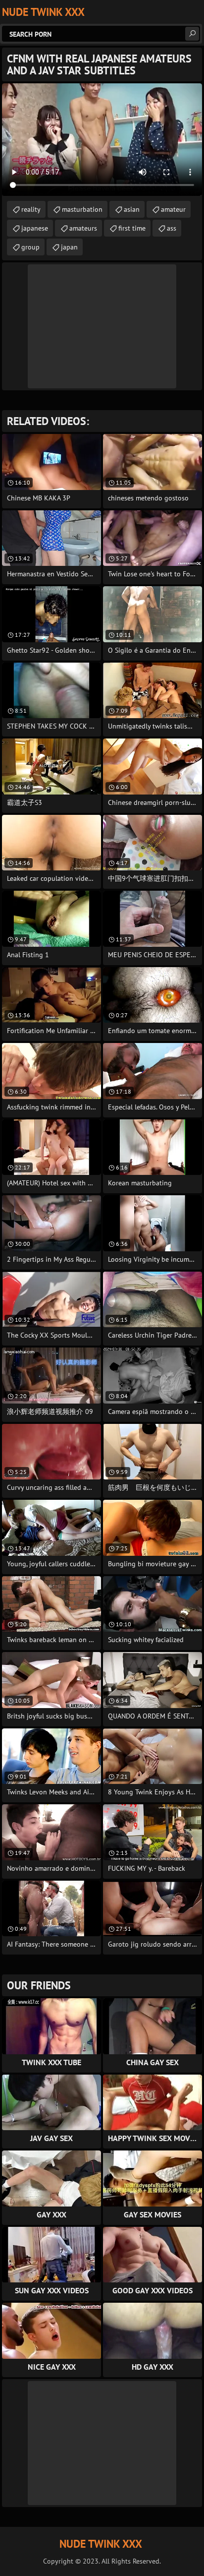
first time (132, 228)
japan (69, 247)
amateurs (83, 228)
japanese (35, 228)
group (30, 247)
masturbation (82, 209)
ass (172, 228)
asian (132, 209)
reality (31, 209)
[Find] (192, 34)
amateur (173, 209)
